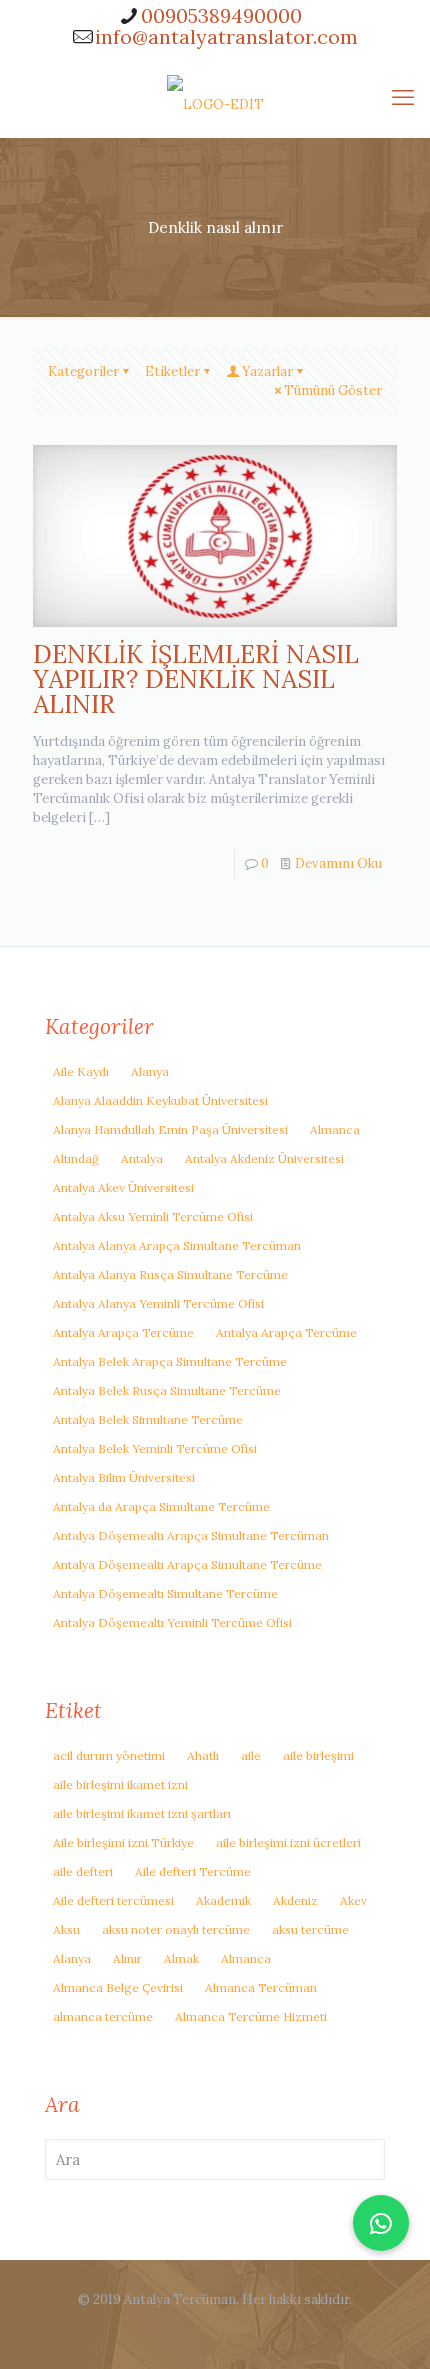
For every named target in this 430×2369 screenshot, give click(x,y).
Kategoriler (83, 371)
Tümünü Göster (333, 390)
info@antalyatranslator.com (226, 36)
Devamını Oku (338, 863)
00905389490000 (221, 15)
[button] (381, 2223)
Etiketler (172, 371)
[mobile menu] (403, 97)
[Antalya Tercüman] (215, 97)
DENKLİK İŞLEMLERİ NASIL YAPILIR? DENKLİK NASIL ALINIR (196, 679)
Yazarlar (267, 371)
